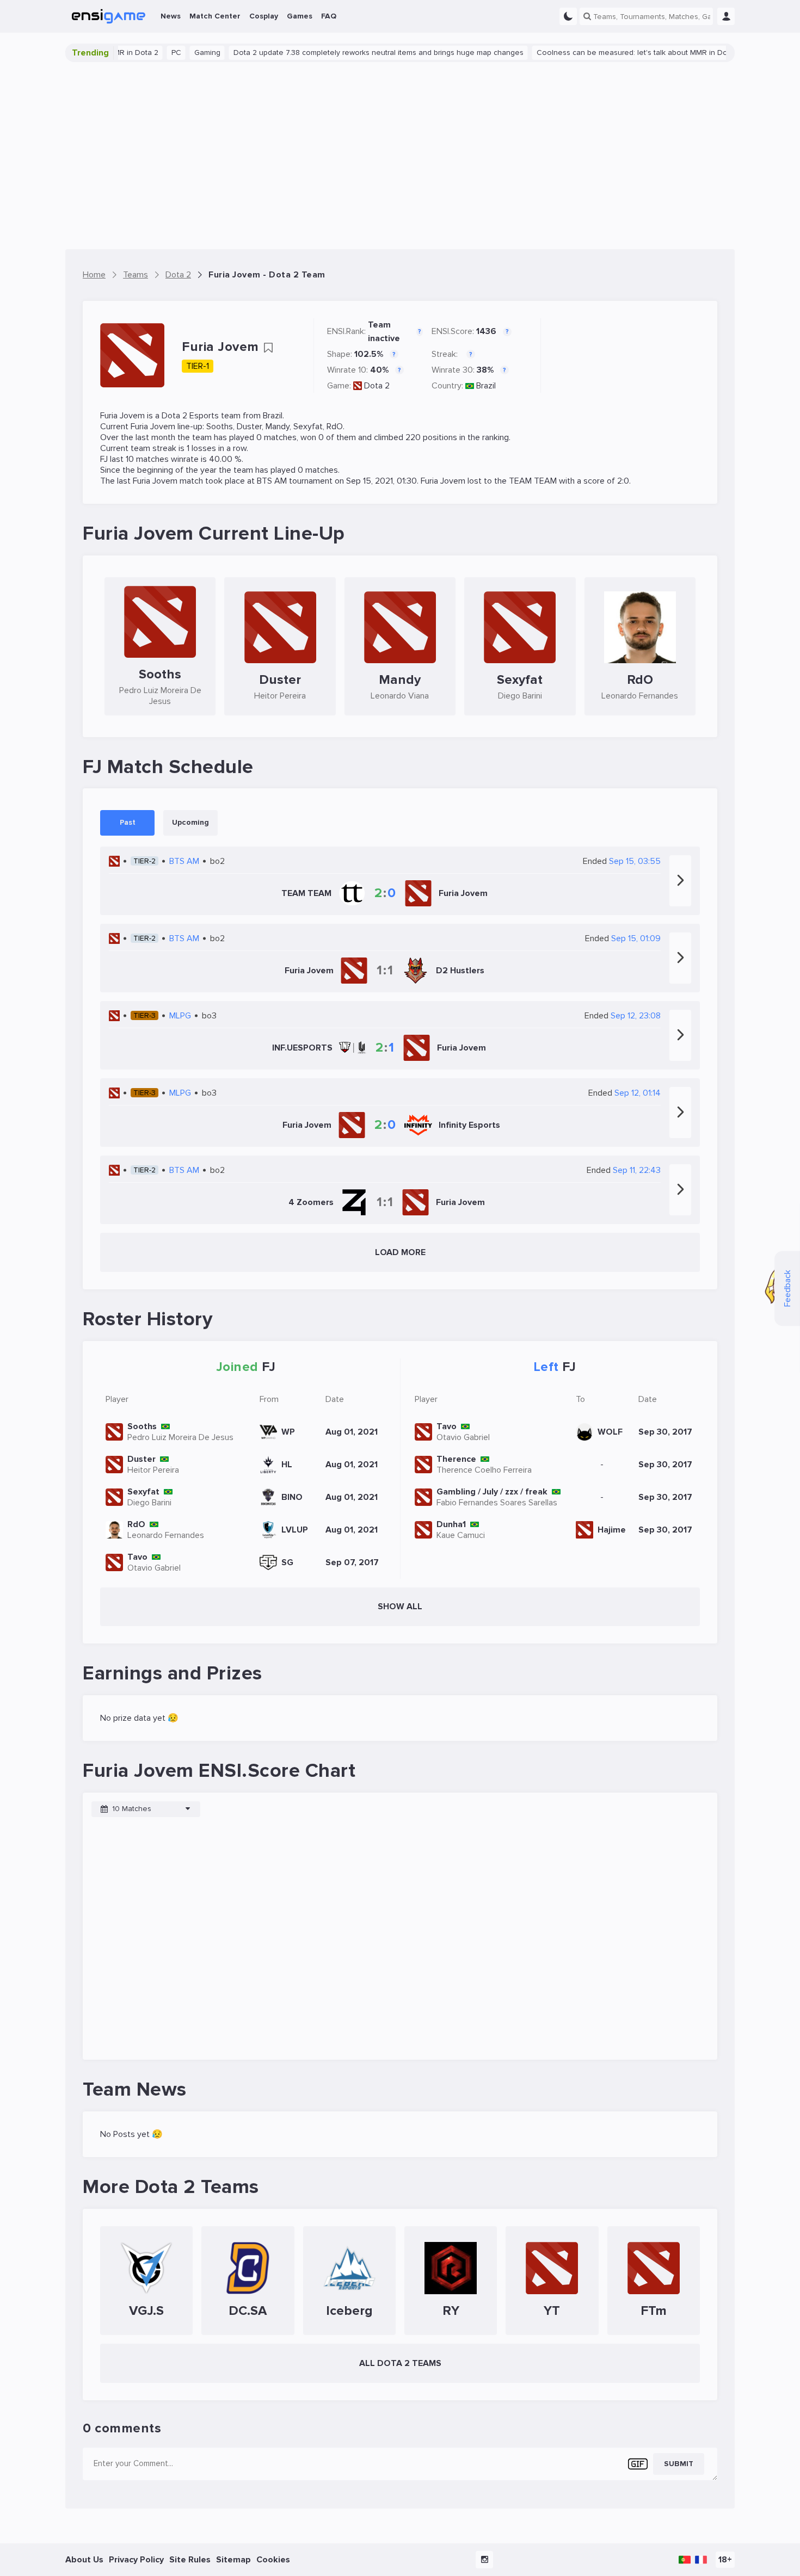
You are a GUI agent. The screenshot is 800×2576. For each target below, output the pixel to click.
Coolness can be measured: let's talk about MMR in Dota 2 (598, 52)
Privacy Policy (136, 2560)
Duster (249, 427)
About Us (84, 2560)
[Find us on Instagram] (484, 2560)
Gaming (167, 52)
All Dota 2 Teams (400, 2363)
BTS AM (272, 481)
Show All (400, 1607)
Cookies (273, 2560)
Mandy (278, 427)
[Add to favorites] (268, 348)
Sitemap (233, 2560)
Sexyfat (308, 427)
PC (136, 52)
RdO (335, 427)
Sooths (220, 427)
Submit (679, 2464)
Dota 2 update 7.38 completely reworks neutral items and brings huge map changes (338, 52)
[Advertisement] (400, 156)
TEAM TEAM (533, 481)
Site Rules (190, 2560)
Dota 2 (377, 386)
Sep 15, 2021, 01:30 (381, 481)
